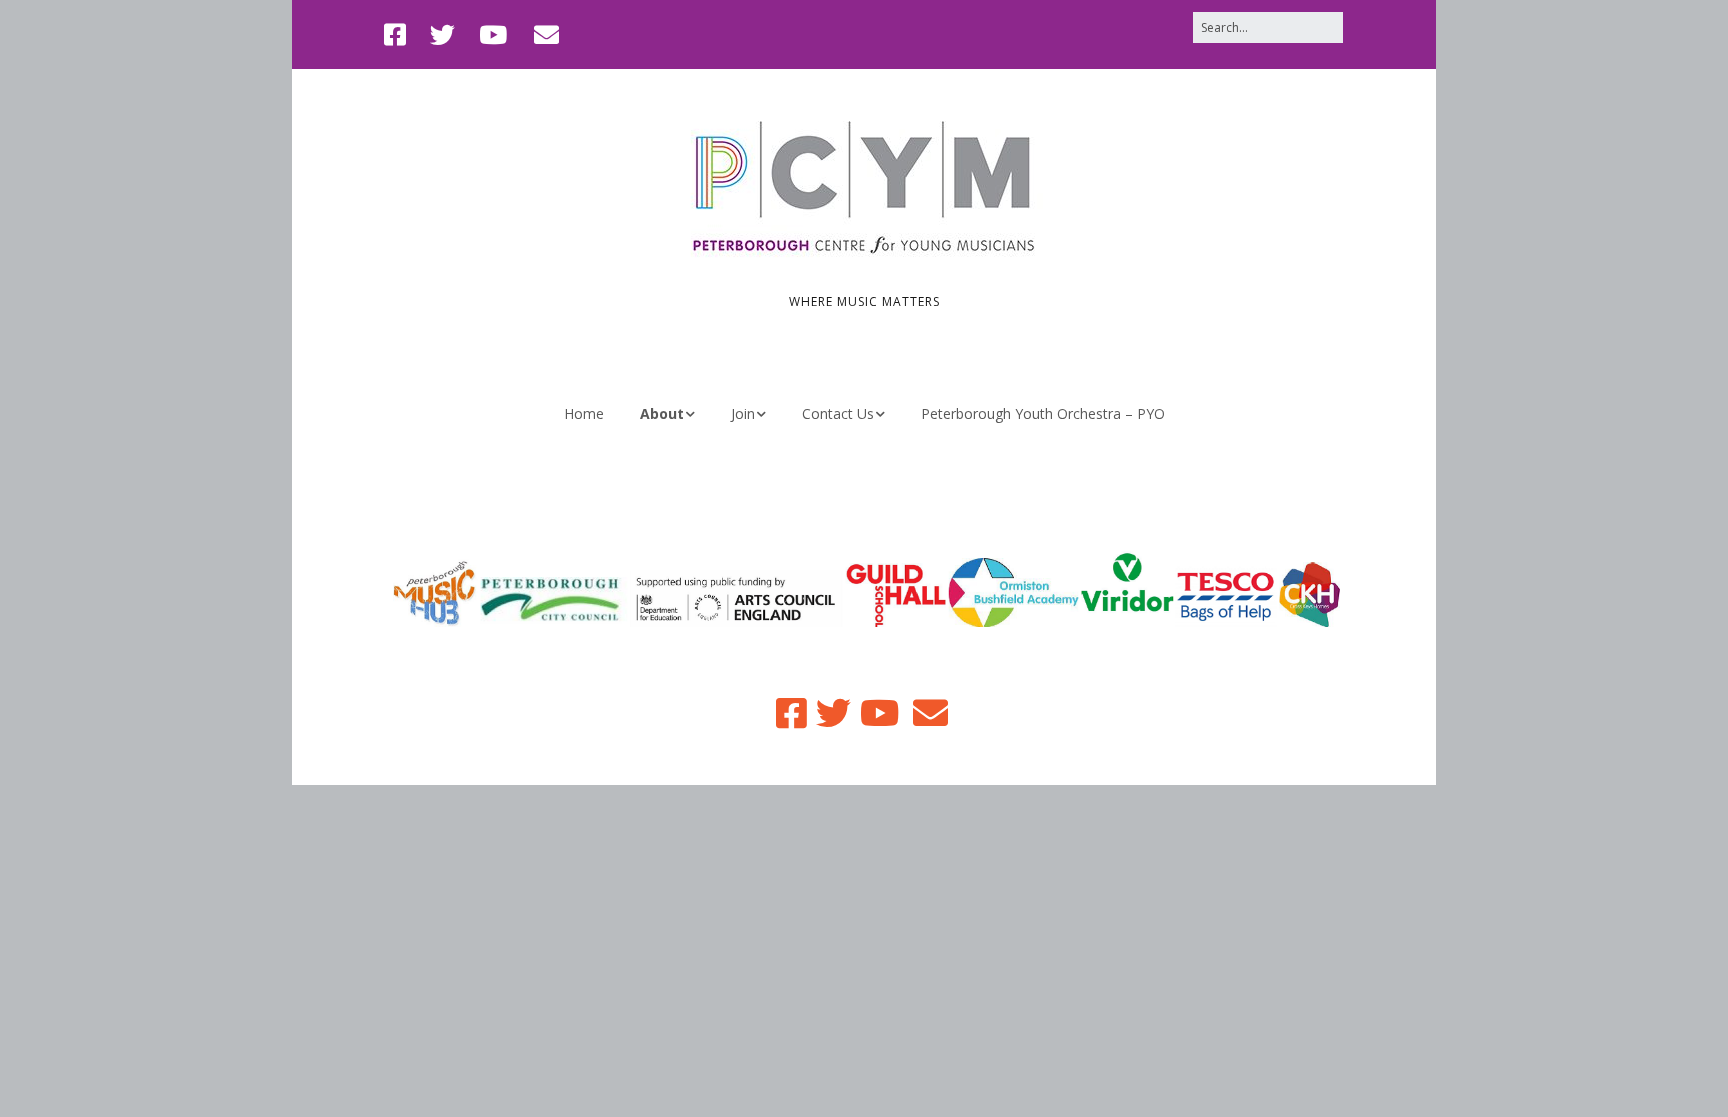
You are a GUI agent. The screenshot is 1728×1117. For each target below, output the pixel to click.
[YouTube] (493, 34)
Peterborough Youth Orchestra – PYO (1043, 413)
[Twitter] (442, 34)
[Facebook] (400, 34)
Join (743, 413)
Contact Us (838, 413)
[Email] (546, 34)
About (662, 413)
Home (584, 413)
